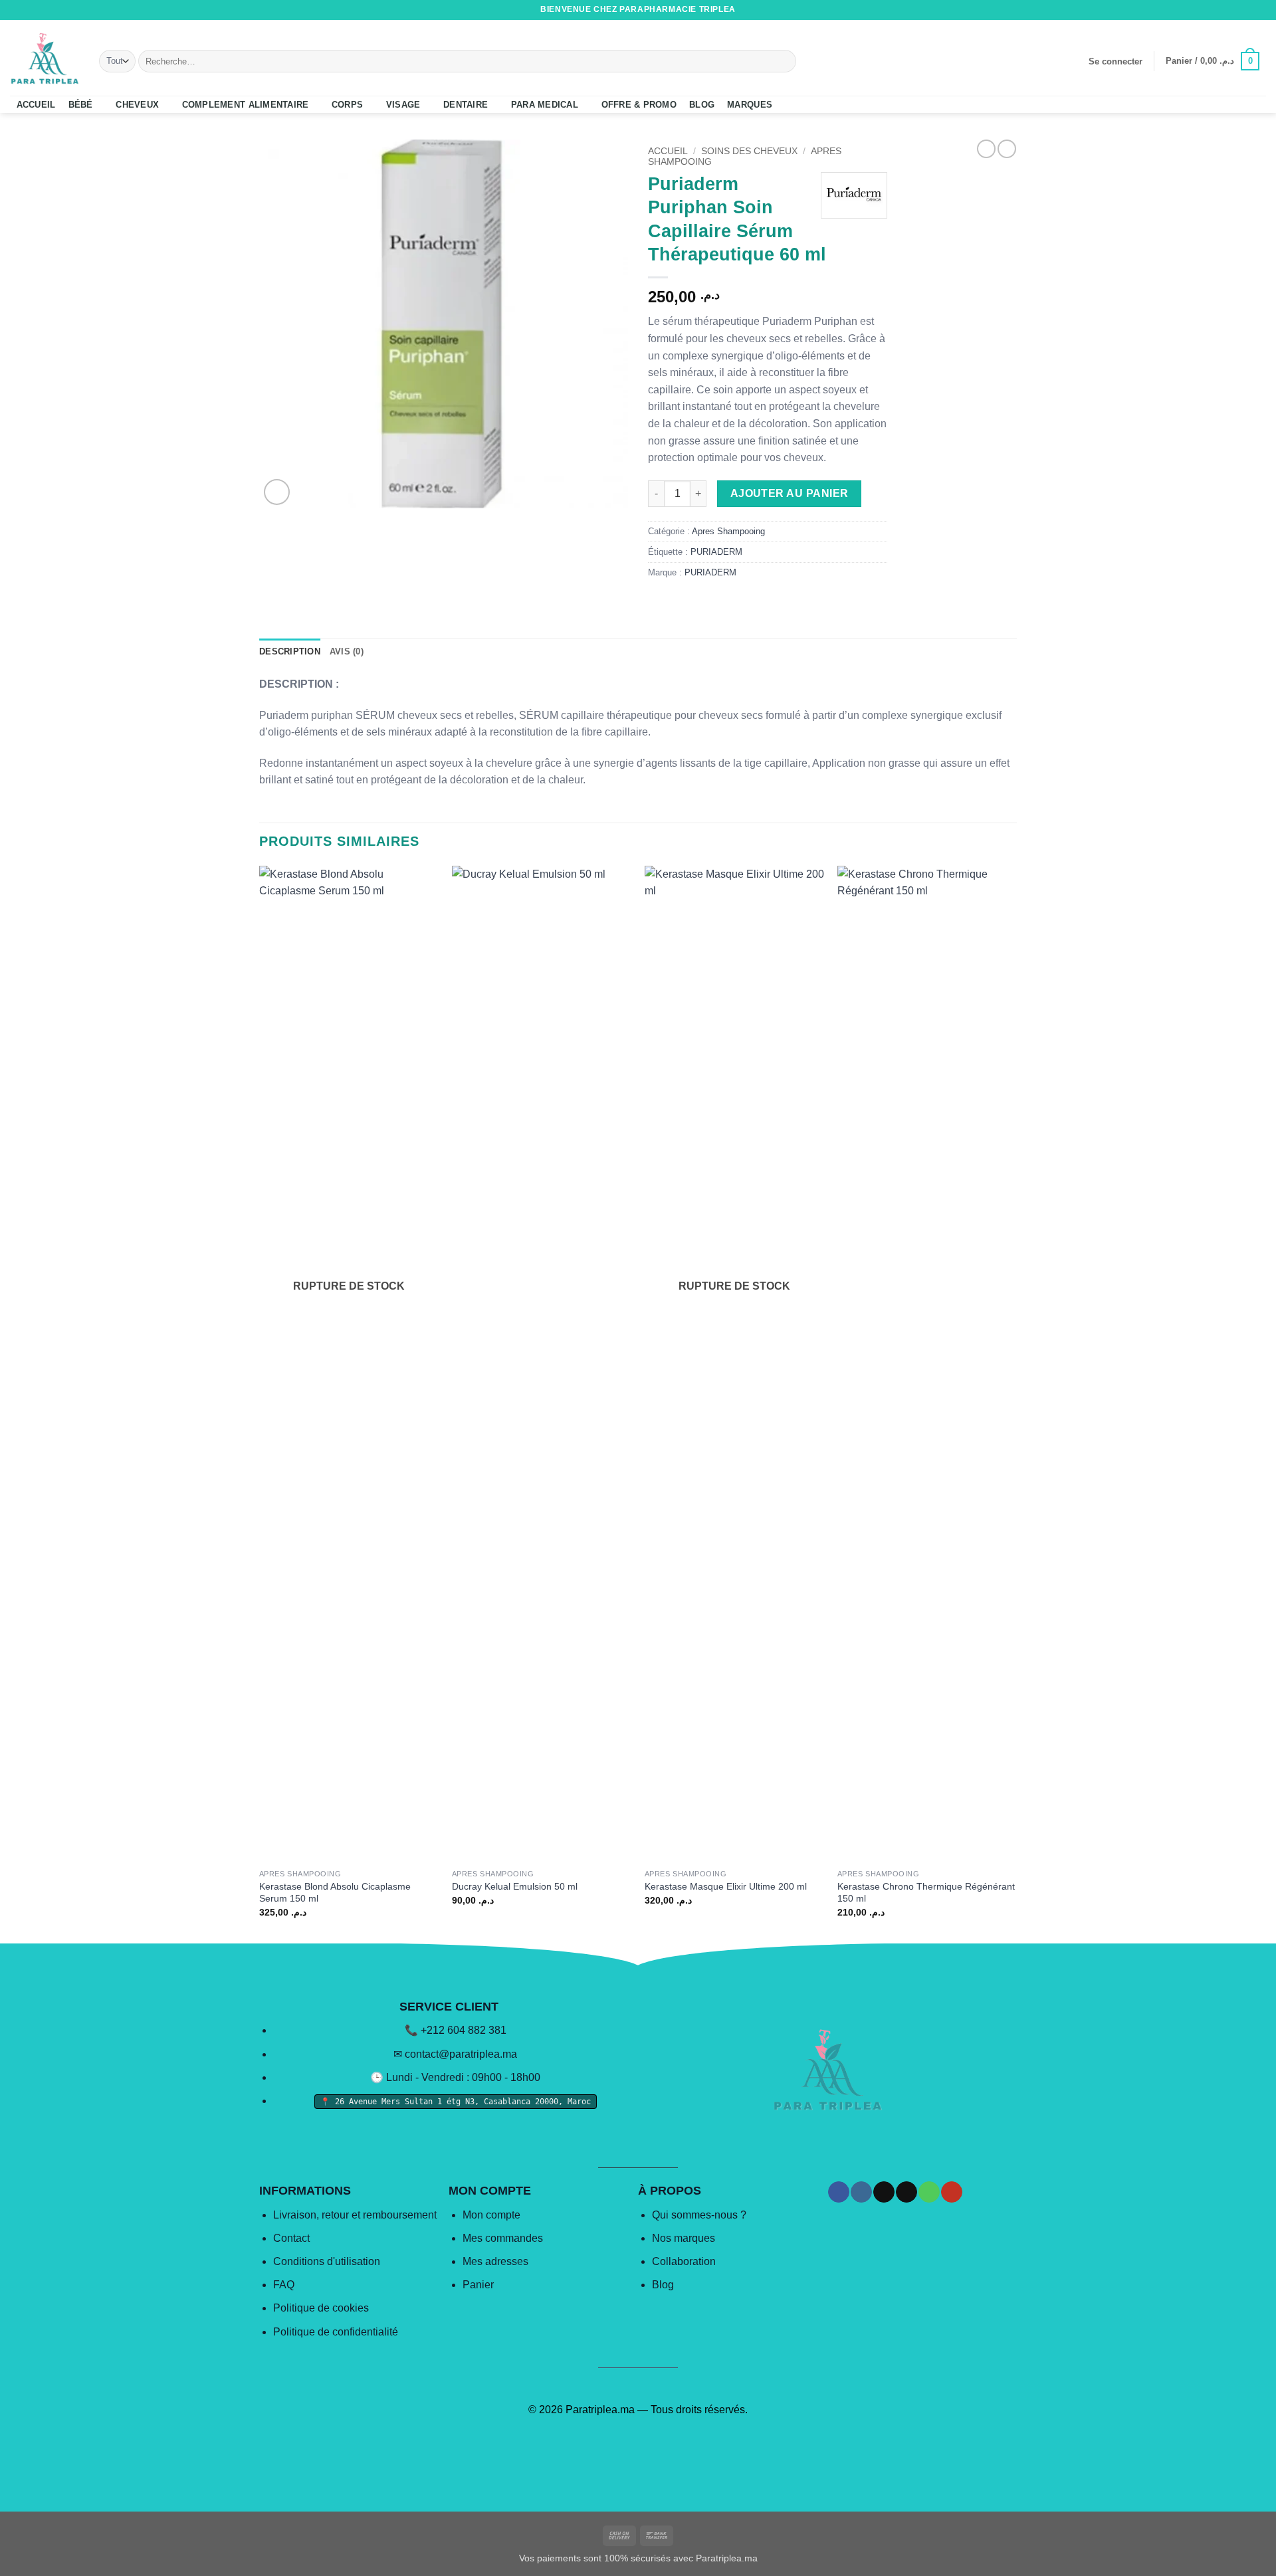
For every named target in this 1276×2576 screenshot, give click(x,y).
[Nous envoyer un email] (1234, 10)
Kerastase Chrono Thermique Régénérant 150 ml (926, 1893)
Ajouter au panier (790, 493)
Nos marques (684, 2238)
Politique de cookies (321, 2308)
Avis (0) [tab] (347, 651)
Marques (750, 105)
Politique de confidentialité (336, 2332)
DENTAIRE (466, 105)
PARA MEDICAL (545, 105)
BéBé (81, 105)
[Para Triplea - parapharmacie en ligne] (45, 58)
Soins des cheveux (749, 151)
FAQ (284, 2285)
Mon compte (491, 2215)
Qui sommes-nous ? (699, 2215)
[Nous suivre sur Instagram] (1209, 10)
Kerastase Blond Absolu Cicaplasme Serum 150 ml (335, 1893)
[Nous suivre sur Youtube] (1259, 10)
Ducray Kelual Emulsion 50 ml (515, 1886)
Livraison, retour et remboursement (355, 2215)
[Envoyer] (783, 61)
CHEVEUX (137, 105)
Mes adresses (495, 2261)
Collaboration (684, 2261)
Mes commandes (503, 2238)
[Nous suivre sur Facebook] (1196, 10)
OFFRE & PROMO (639, 105)
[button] (1115, 62)
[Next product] (986, 149)
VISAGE (403, 105)
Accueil (668, 151)
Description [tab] (290, 651)
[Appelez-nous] (1247, 10)
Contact (291, 2238)
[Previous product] (1007, 149)
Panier (478, 2285)
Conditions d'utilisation (327, 2261)
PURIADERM (716, 552)
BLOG (702, 105)
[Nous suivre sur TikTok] (1222, 10)
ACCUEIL (36, 105)
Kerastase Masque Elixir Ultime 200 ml (726, 1886)
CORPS (347, 105)
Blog (663, 2285)
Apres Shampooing (728, 531)
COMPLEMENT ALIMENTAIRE (246, 105)
